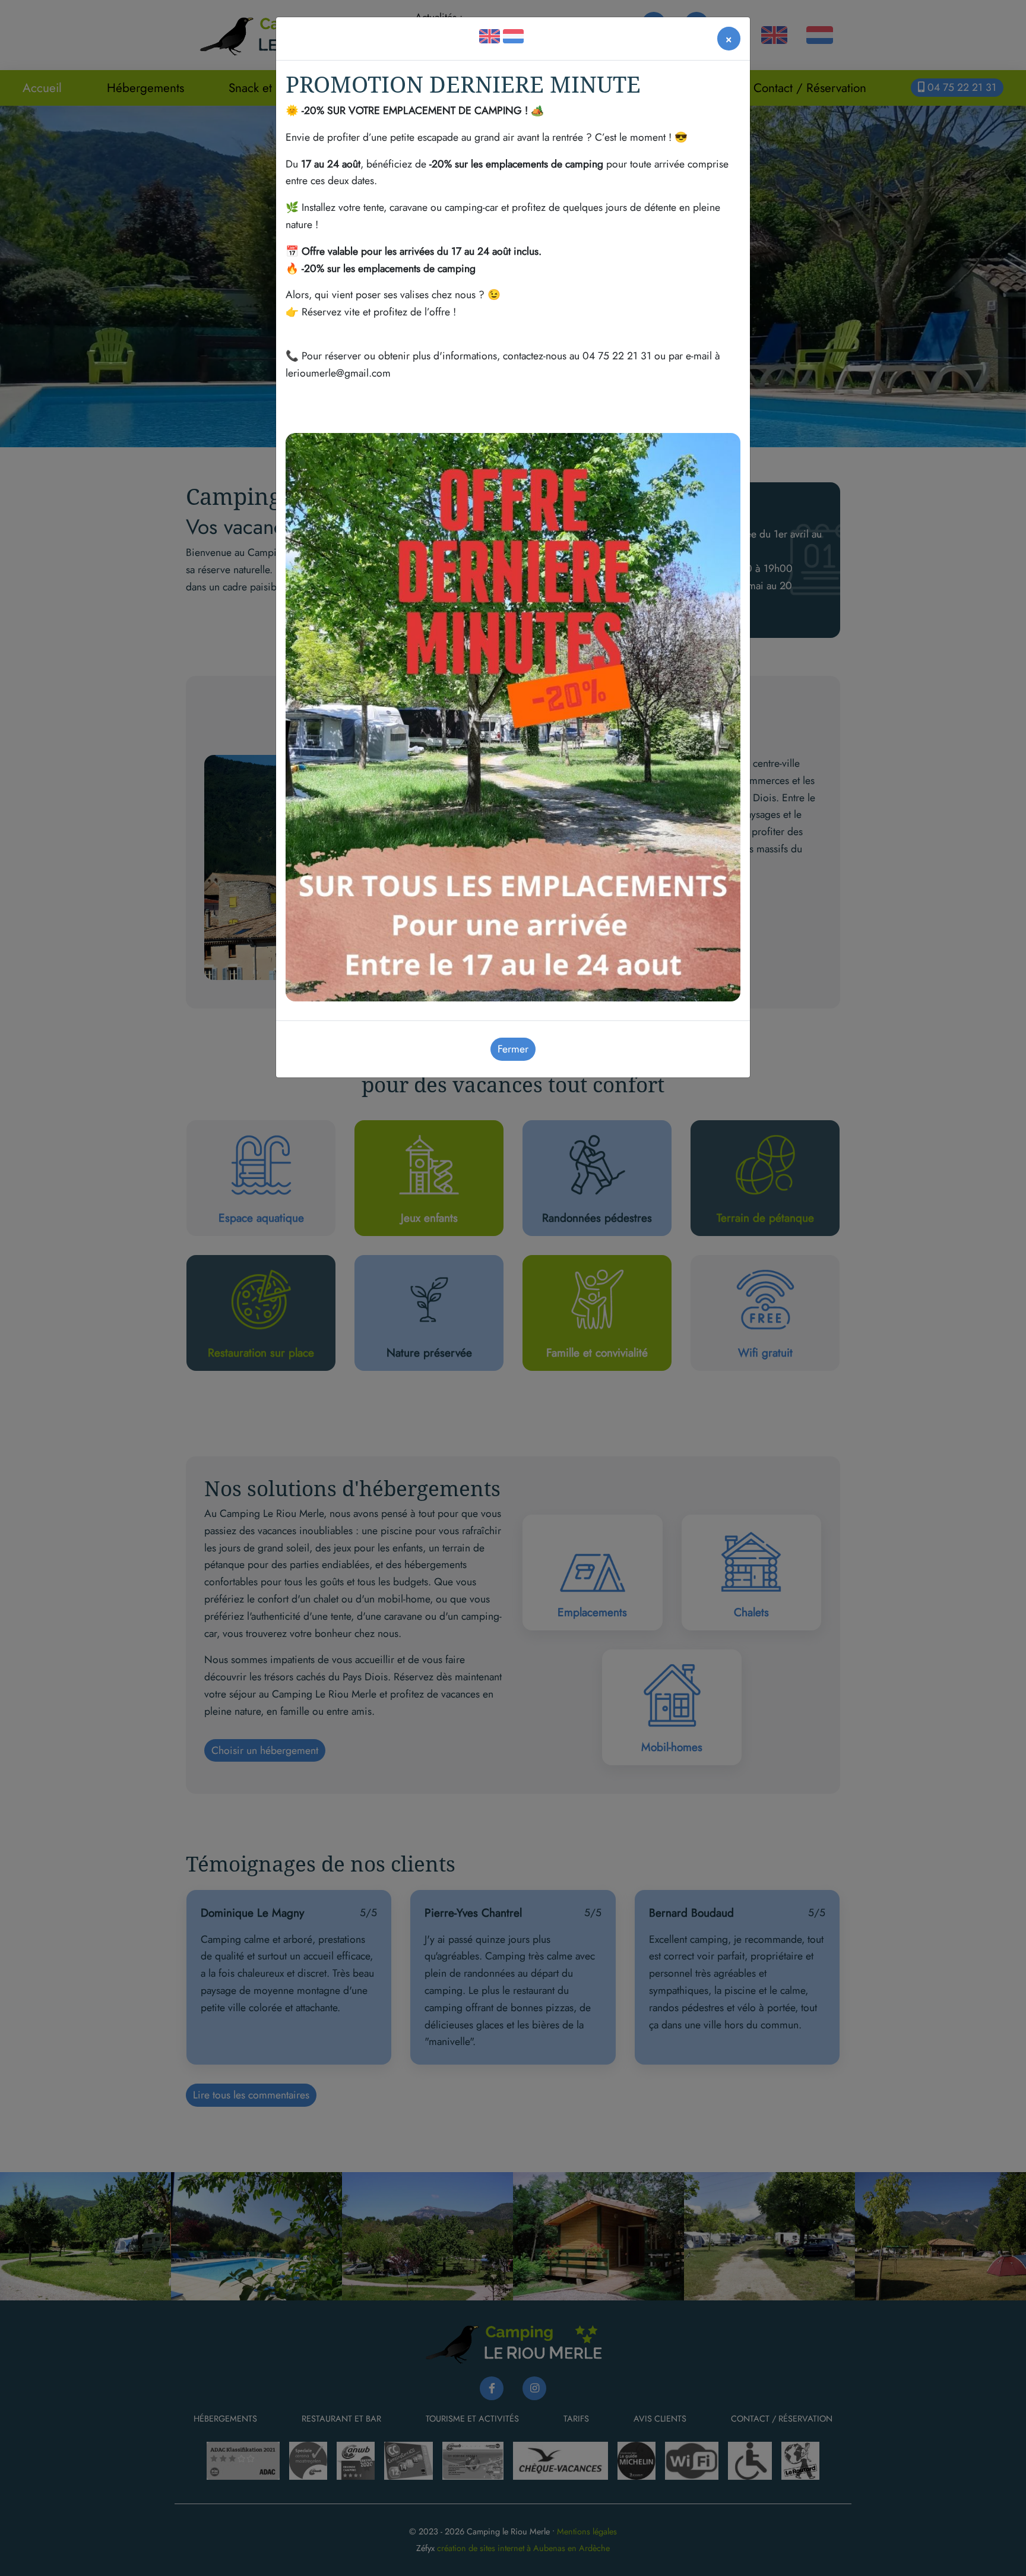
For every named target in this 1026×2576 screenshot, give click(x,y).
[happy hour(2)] (513, 716)
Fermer (513, 1049)
